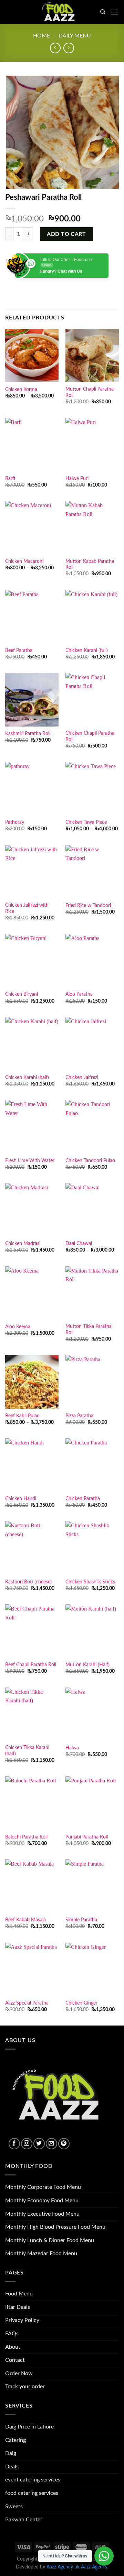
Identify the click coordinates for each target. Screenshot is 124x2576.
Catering (15, 2440)
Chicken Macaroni (24, 561)
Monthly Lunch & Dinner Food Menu (50, 2240)
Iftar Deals (18, 2307)
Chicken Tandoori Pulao (90, 1161)
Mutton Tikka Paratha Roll (89, 1330)
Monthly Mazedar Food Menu (41, 2253)
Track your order (25, 2387)
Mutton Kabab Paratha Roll (90, 565)
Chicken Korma (21, 390)
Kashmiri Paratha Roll (28, 734)
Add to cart (66, 234)
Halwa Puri (77, 479)
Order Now (19, 2373)
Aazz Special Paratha (27, 2003)
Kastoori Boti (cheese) (28, 1582)
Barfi (10, 479)
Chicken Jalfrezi (82, 1078)
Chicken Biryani (22, 994)
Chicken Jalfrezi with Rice (27, 908)
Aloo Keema (18, 1327)
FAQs (12, 2334)
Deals (12, 2467)
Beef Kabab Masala (25, 1920)
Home (42, 36)
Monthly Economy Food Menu (42, 2201)
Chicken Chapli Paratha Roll (90, 736)
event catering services (33, 2480)
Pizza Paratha (79, 1416)
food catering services (32, 2493)
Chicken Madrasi (23, 1244)
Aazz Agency (94, 2567)
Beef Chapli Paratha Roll (31, 1665)
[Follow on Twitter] (39, 2144)
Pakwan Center (24, 2520)
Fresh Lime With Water (30, 1161)
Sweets (14, 2507)
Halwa (72, 1748)
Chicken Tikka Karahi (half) (27, 1751)
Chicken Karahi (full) (87, 651)
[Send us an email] (51, 2144)
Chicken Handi (21, 1499)
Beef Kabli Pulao (22, 1416)
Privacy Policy (22, 2320)
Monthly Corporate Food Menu (43, 2187)
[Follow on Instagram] (27, 2144)
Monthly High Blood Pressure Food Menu (55, 2227)
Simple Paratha (81, 1920)
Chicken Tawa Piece (86, 822)
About (13, 2347)
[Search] (103, 12)
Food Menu (19, 2294)
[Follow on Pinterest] (64, 2144)
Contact (15, 2360)
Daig (11, 2453)
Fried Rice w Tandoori (88, 906)
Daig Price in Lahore (29, 2427)
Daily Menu (75, 36)
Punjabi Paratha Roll (87, 1837)
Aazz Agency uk (63, 2567)
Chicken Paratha (83, 1499)
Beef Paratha (19, 651)
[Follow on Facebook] (14, 2144)
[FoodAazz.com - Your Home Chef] (61, 12)
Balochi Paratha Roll (26, 1837)
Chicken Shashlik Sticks (90, 1582)
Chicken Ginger (81, 2003)
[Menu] (115, 12)
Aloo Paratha (79, 994)
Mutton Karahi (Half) (87, 1665)
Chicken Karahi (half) (27, 1078)
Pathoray (15, 822)
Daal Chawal (79, 1244)
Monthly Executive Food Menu (42, 2214)
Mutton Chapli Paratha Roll (90, 392)
